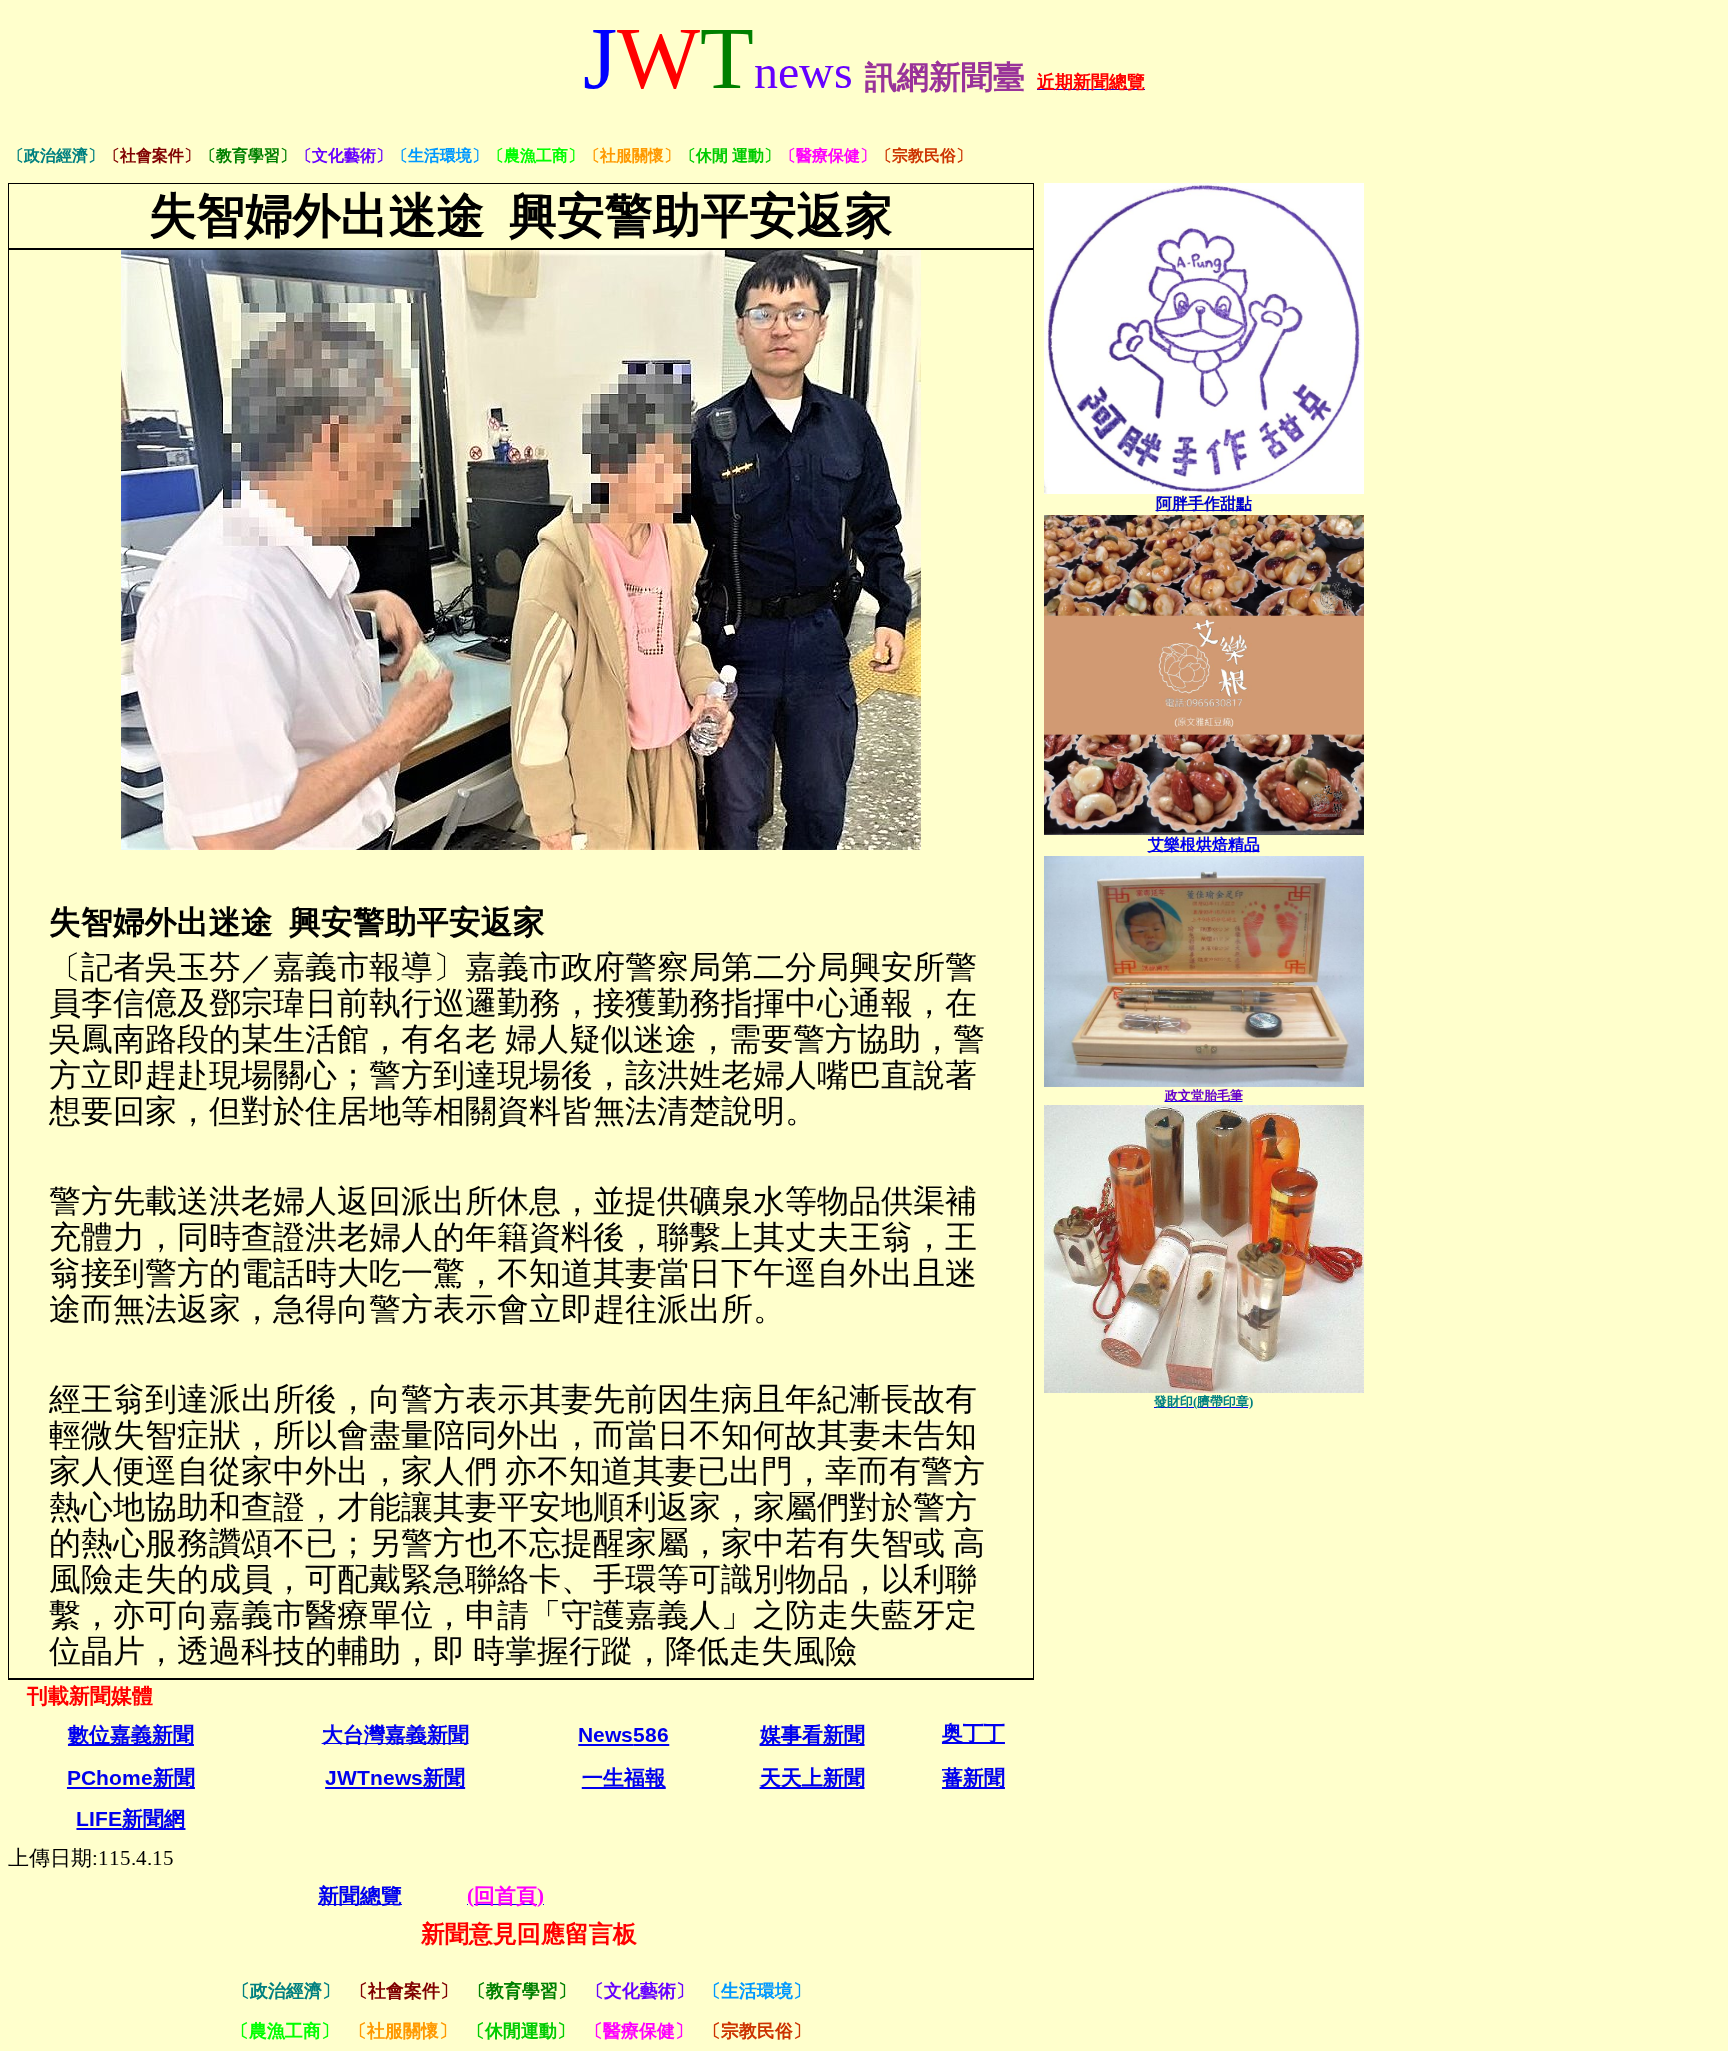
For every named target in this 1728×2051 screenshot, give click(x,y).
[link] (1204, 503)
